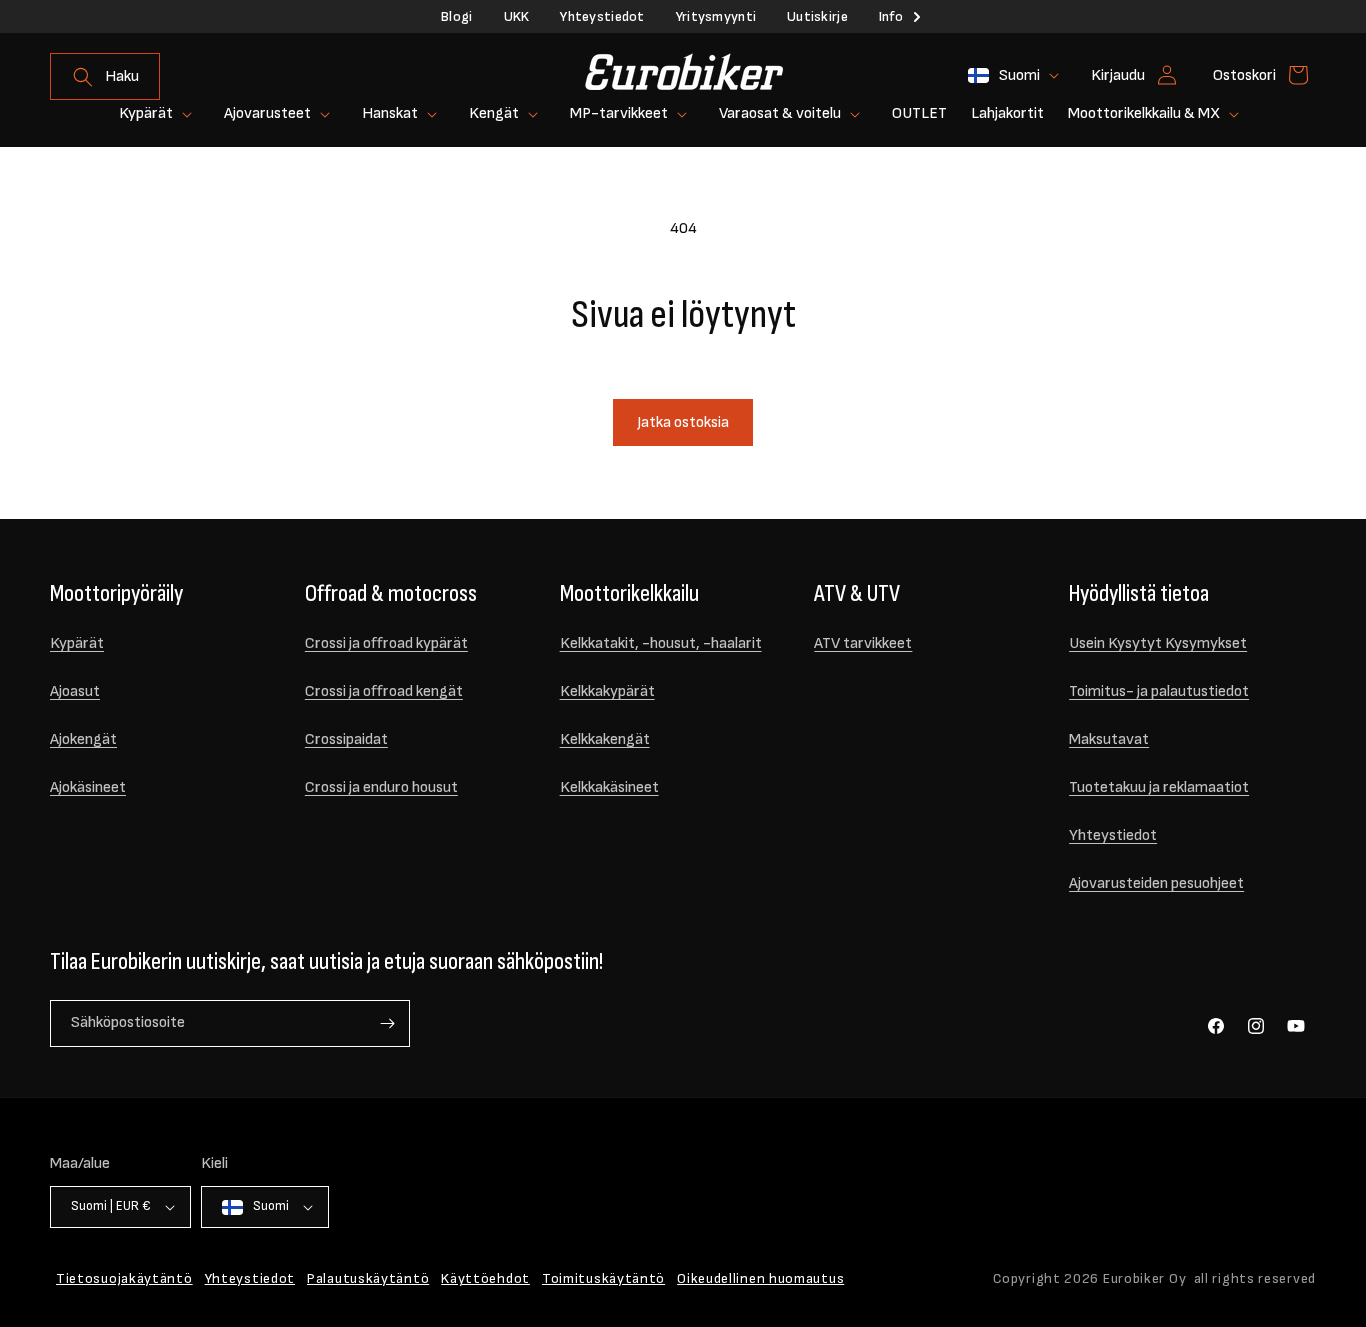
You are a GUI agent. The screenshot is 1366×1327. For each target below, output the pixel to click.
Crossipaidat (346, 739)
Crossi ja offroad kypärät (386, 643)
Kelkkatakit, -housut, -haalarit (661, 643)
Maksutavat (1109, 739)
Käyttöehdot (485, 1278)
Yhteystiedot (602, 16)
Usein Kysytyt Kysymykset (1158, 643)
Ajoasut (75, 691)
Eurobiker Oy (1144, 1278)
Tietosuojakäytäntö (124, 1278)
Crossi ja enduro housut (381, 787)
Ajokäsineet (88, 787)
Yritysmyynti (716, 16)
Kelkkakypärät (607, 691)
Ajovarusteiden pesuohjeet (1156, 883)
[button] (105, 76)
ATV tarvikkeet (863, 643)
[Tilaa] (387, 1023)
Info (891, 16)
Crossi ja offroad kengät (384, 691)
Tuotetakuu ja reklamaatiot (1159, 787)
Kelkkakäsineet (609, 787)
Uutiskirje (817, 16)
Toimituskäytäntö (603, 1278)
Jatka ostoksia (683, 422)
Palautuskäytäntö (368, 1278)
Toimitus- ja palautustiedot (1159, 691)
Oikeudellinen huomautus (760, 1278)
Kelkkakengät (605, 739)
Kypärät (77, 643)
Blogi (456, 16)
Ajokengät (83, 739)
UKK (517, 16)
